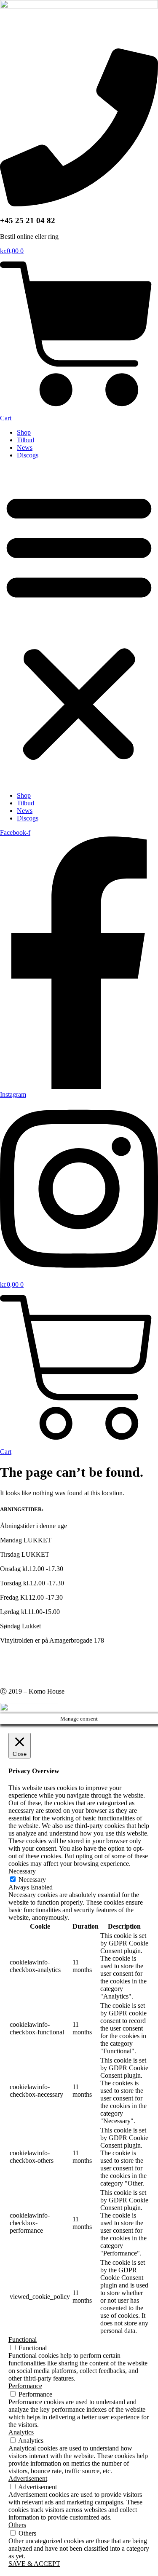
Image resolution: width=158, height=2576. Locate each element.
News (25, 448)
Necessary (32, 1880)
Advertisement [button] (28, 2478)
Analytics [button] (21, 2432)
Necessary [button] (22, 1871)
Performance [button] (25, 2386)
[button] (79, 625)
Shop (24, 432)
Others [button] (17, 2525)
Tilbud (25, 440)
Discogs (28, 455)
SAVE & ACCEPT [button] (34, 2564)
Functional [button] (23, 2340)
